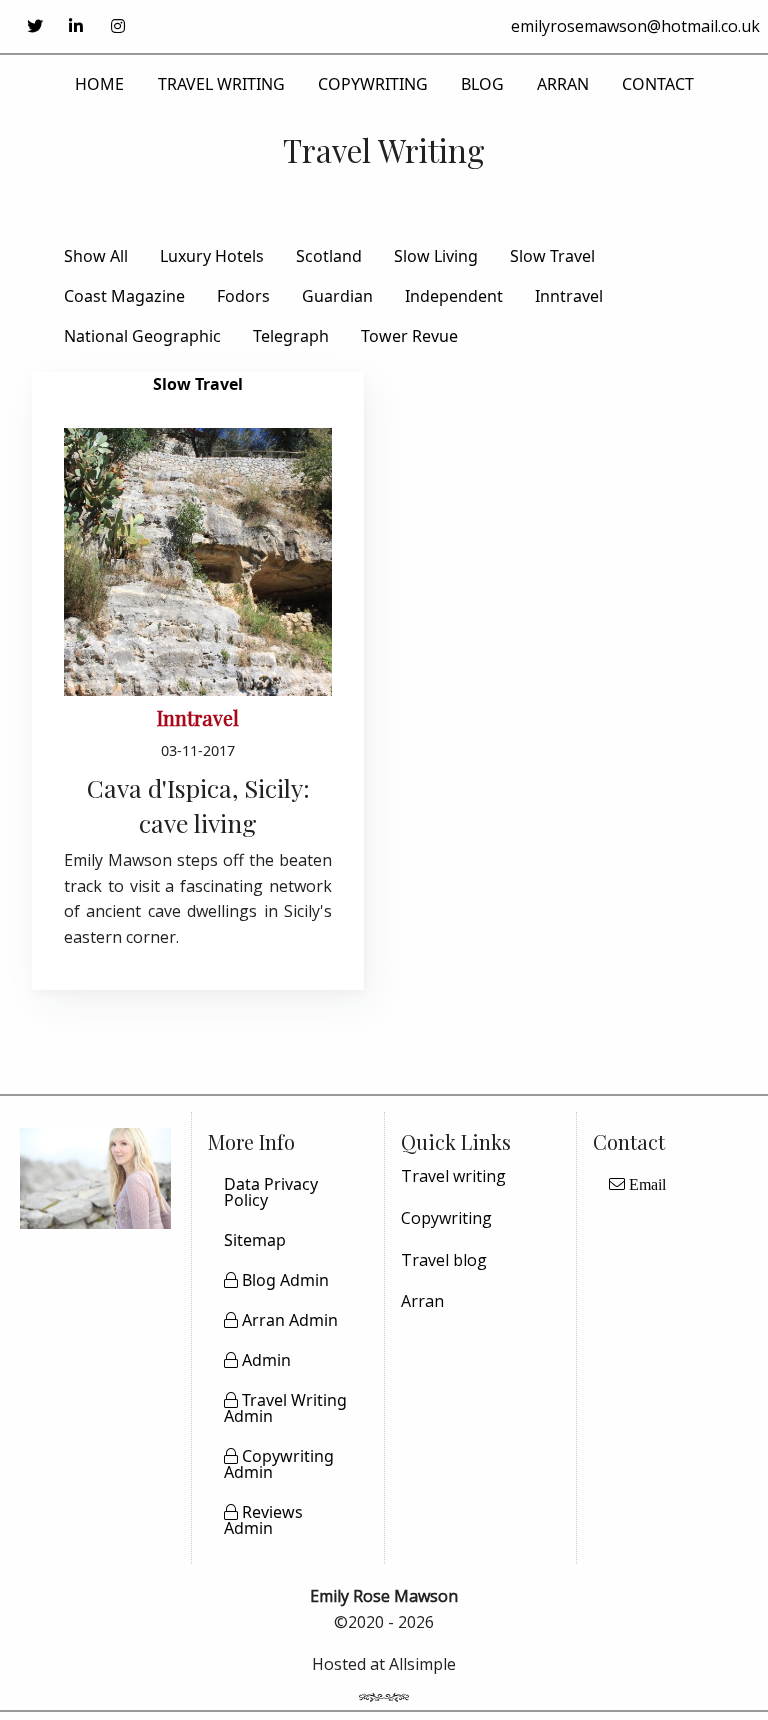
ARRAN (563, 84)
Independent (454, 296)
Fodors (243, 296)
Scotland (329, 256)
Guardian (337, 296)
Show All (96, 256)
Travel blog (444, 1260)
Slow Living (436, 256)
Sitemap (255, 1240)
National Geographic (142, 336)
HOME (99, 84)
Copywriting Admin (279, 1464)
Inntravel (569, 296)
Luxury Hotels (212, 256)
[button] (34, 26)
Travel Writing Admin (285, 1408)
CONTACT (658, 84)
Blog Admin (283, 1280)
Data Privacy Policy (271, 1192)
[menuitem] (672, 1192)
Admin (264, 1360)
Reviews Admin (263, 1520)
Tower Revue (409, 336)
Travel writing (453, 1176)
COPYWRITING (373, 84)
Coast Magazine (124, 296)
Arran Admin (288, 1320)
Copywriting (446, 1218)
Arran (422, 1301)
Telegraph (291, 336)
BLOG (482, 84)
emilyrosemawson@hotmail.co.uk (635, 26)
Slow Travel (552, 256)
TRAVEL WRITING (221, 84)
